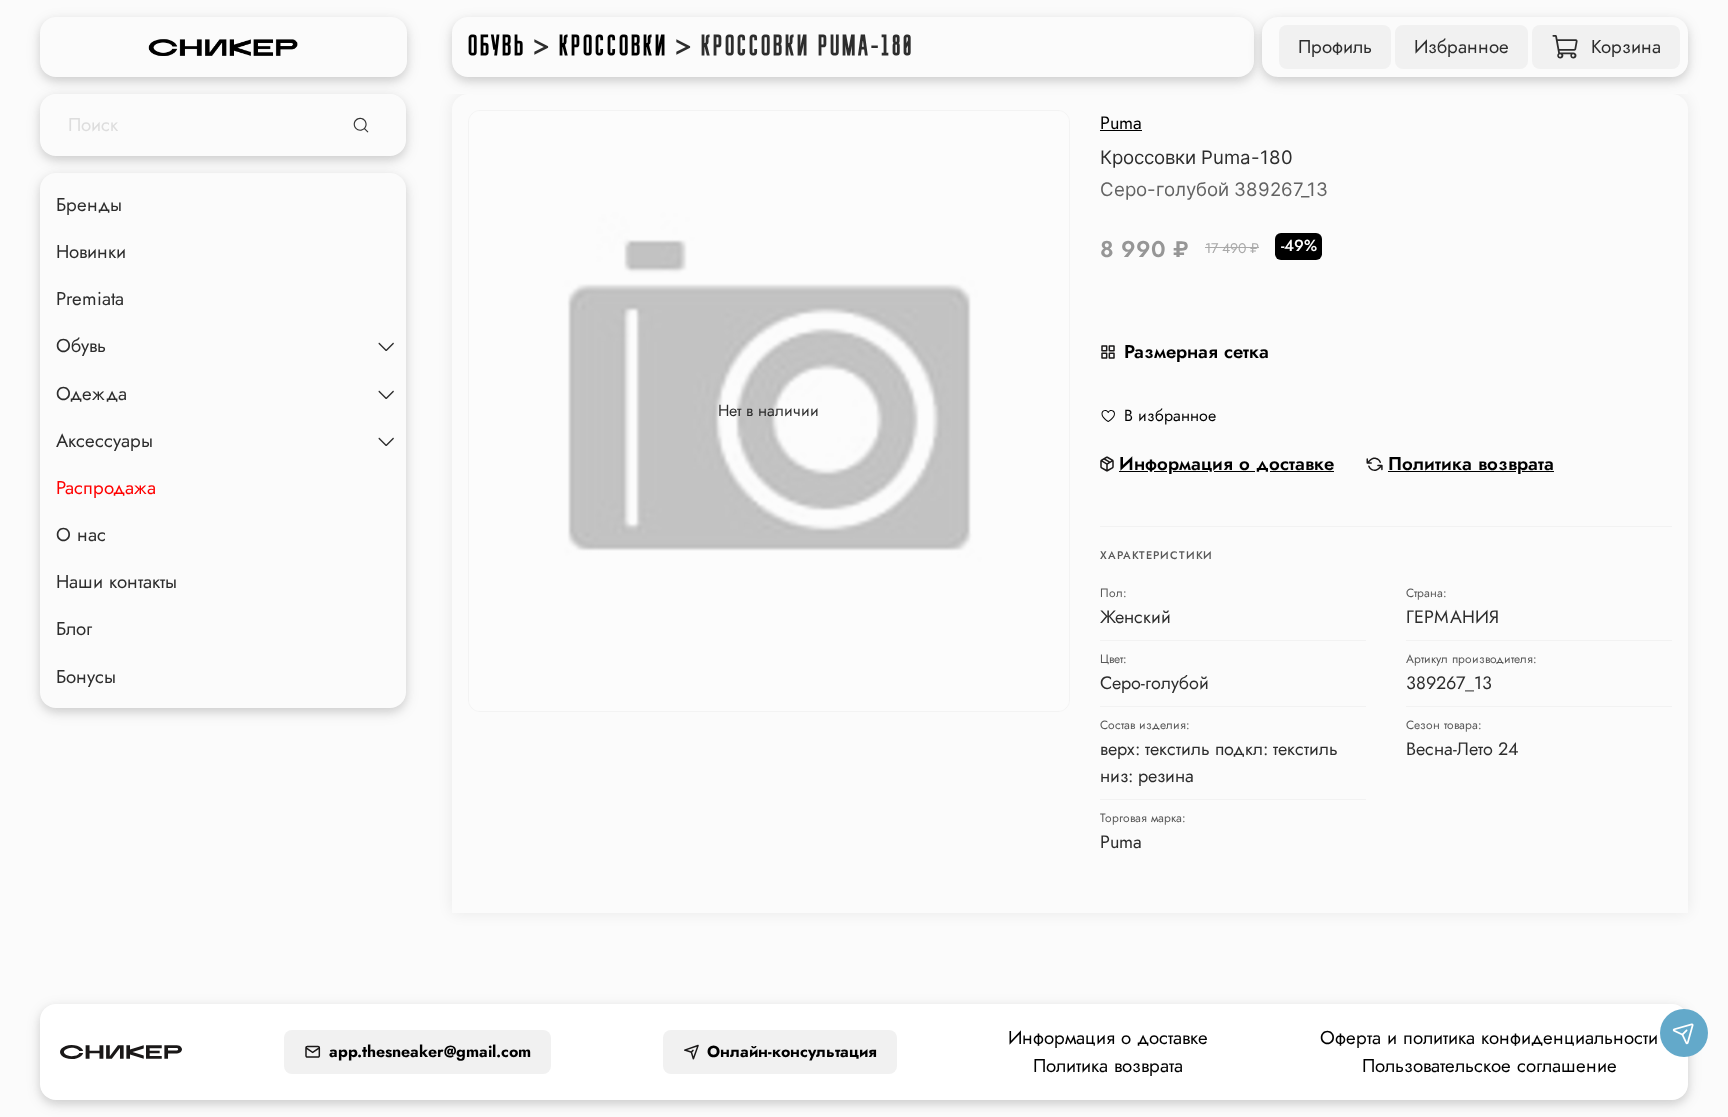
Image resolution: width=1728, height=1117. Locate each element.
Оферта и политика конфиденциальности (1489, 1037)
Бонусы (86, 676)
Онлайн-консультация (792, 1051)
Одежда (91, 393)
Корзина (1626, 46)
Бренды (89, 204)
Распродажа (106, 487)
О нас (81, 534)
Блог (74, 628)
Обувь (497, 46)
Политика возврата (1108, 1065)
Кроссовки (613, 46)
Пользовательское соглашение (1489, 1065)
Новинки (91, 251)
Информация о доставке (1108, 1037)
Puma (1121, 123)
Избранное (1461, 46)
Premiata (90, 298)
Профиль (1335, 46)
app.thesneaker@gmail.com (430, 1051)
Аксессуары (104, 440)
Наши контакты (116, 581)
